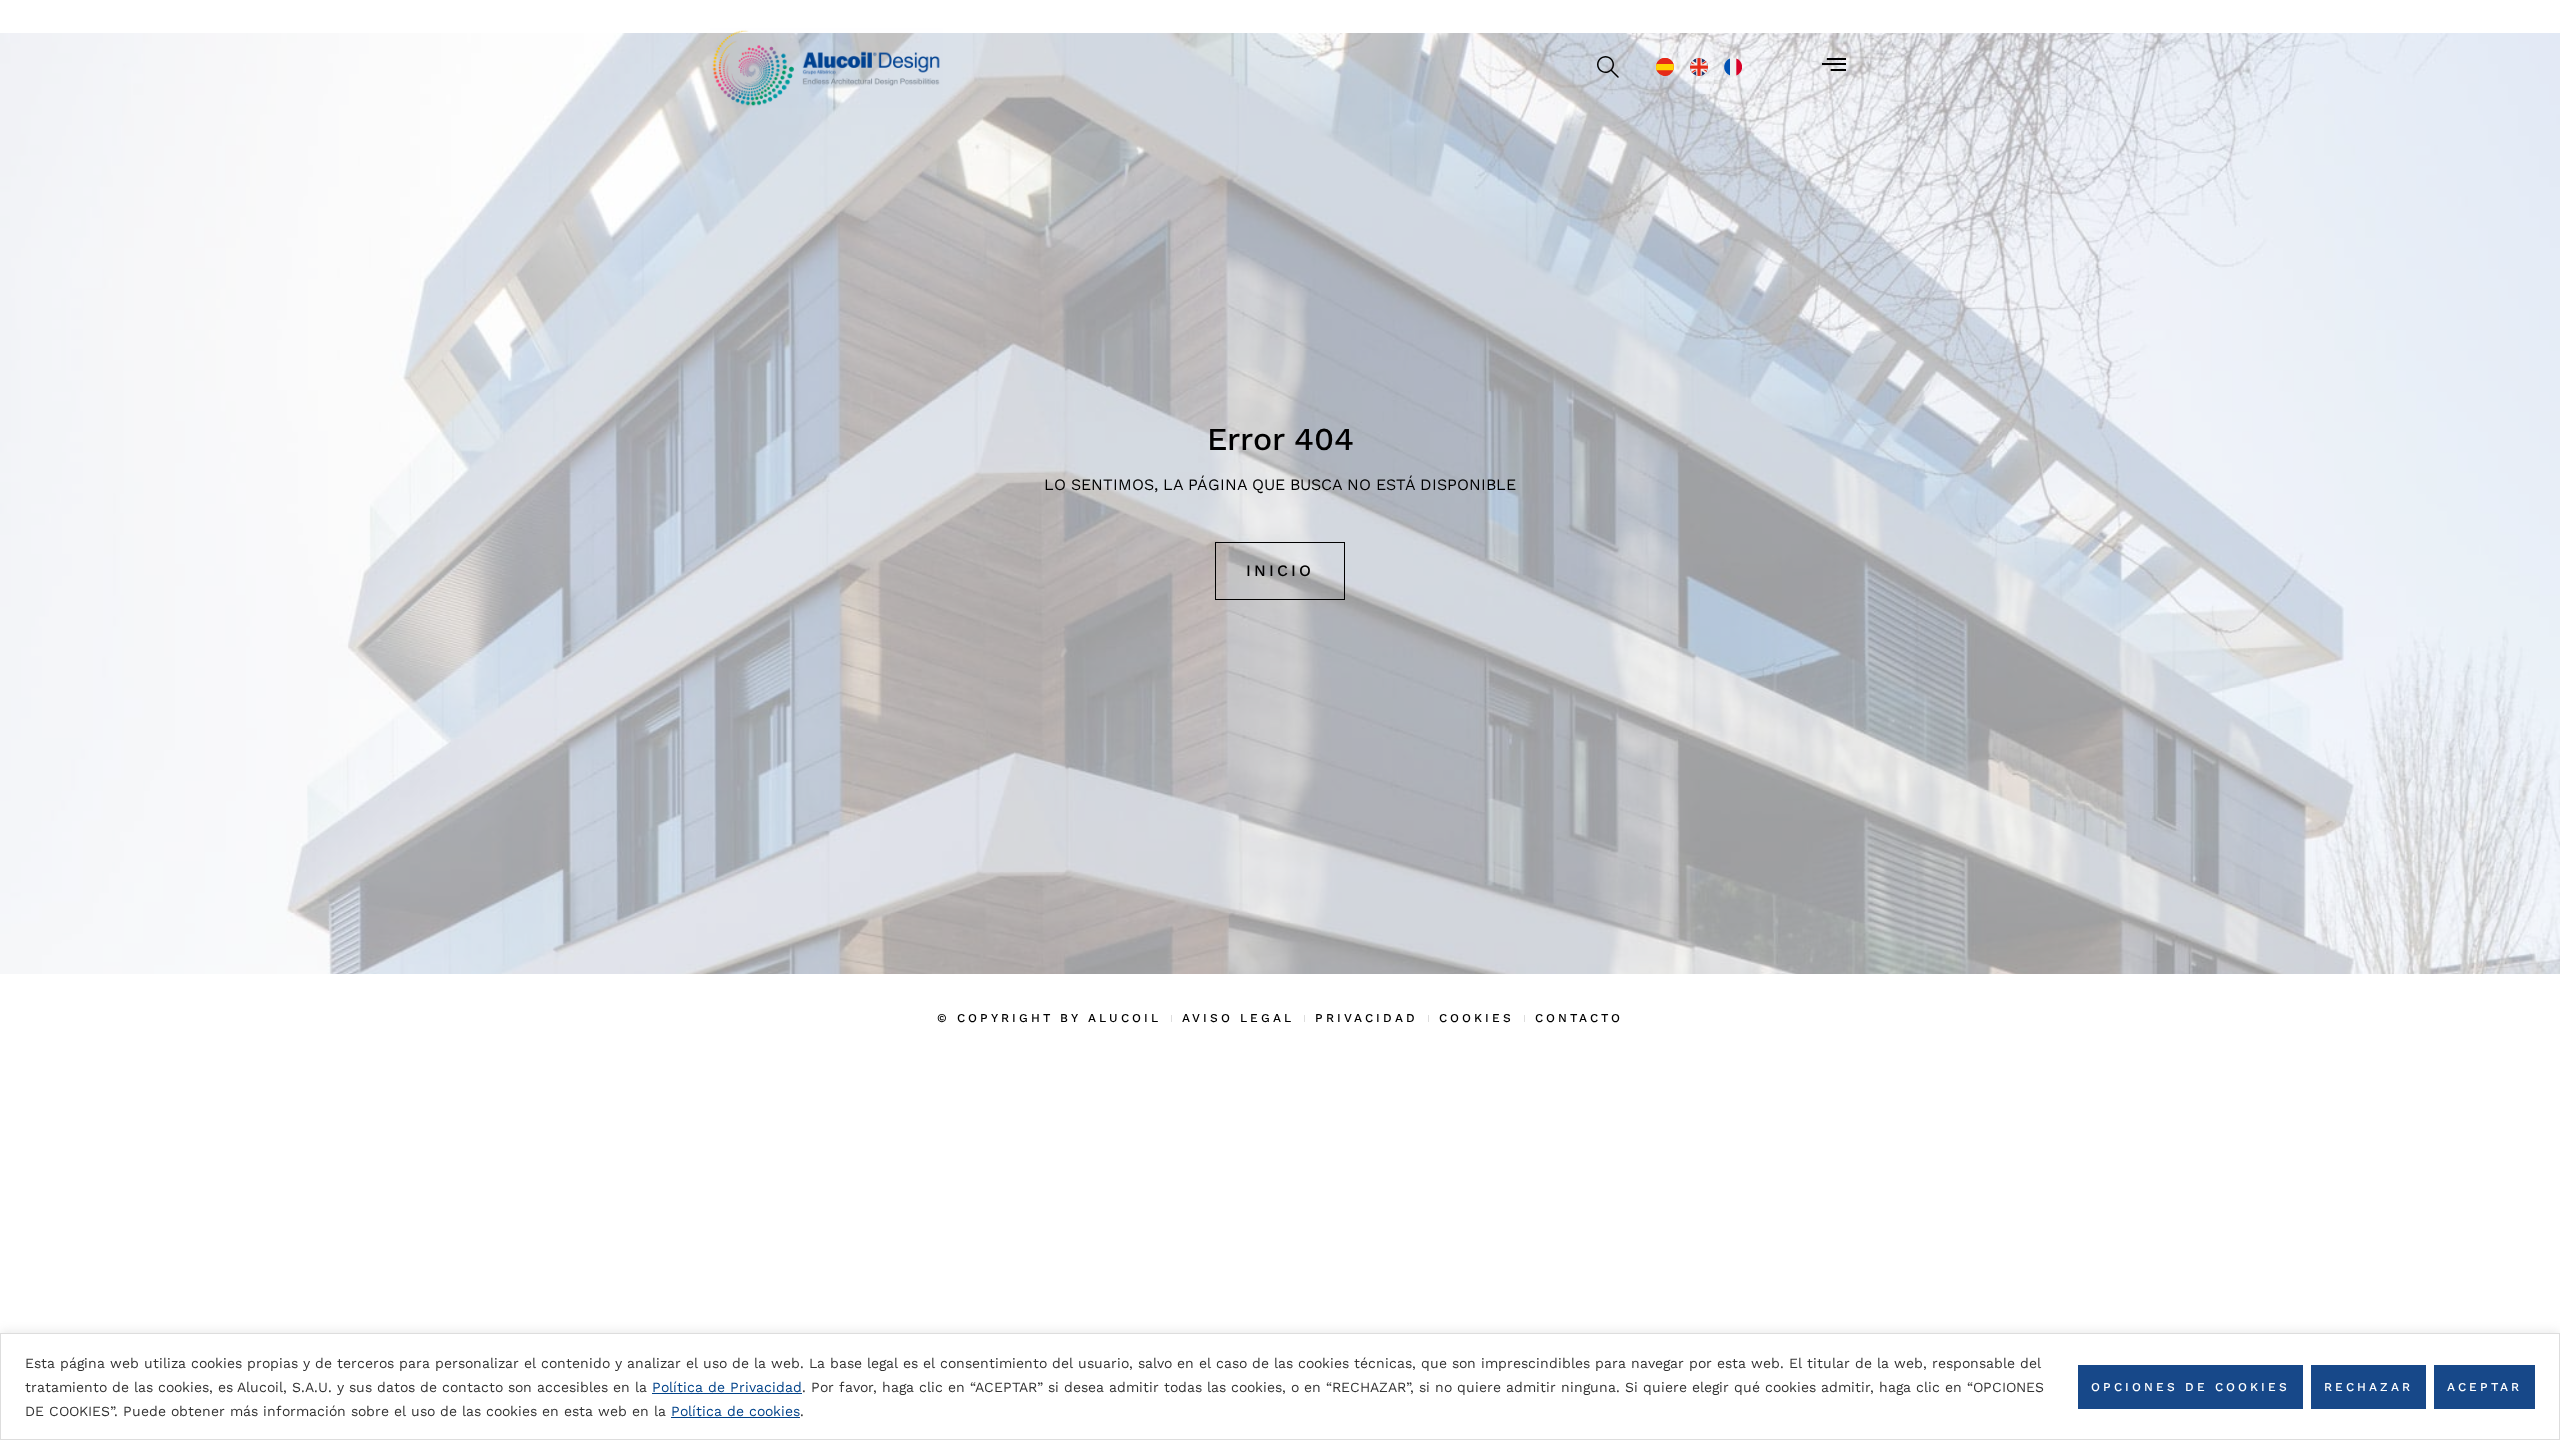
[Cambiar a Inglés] (1699, 67)
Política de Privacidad (727, 1387)
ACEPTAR (2484, 1387)
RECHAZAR (2368, 1387)
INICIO (1280, 570)
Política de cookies (735, 1411)
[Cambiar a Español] (1665, 67)
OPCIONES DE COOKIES (2190, 1387)
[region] (1280, 1386)
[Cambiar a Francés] (1733, 67)
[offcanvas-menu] (1834, 65)
